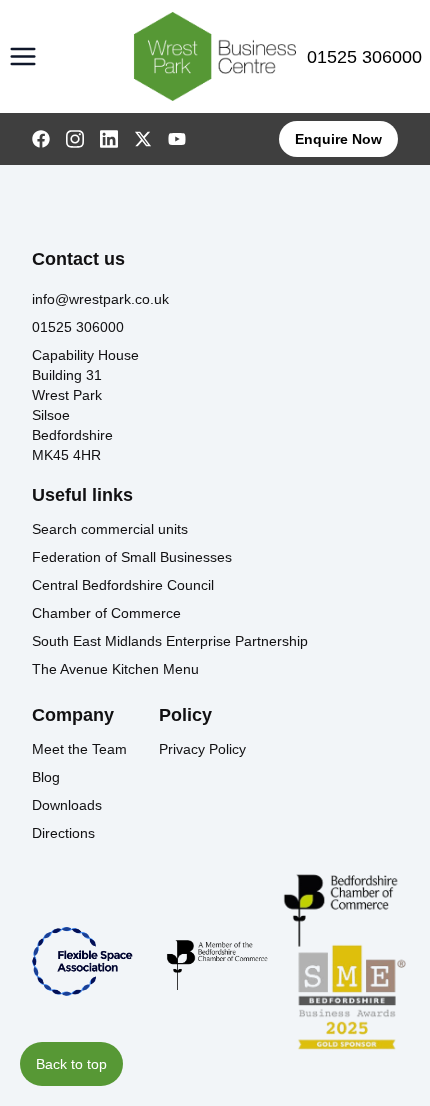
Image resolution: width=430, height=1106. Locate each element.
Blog (46, 777)
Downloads (67, 805)
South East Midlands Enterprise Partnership (170, 641)
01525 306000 (364, 57)
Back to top (71, 1064)
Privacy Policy (202, 749)
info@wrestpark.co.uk (100, 299)
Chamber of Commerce (106, 613)
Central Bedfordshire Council (123, 585)
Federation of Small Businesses (132, 557)
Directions (63, 833)
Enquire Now (338, 139)
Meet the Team (79, 749)
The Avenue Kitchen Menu (115, 669)
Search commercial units (110, 529)
